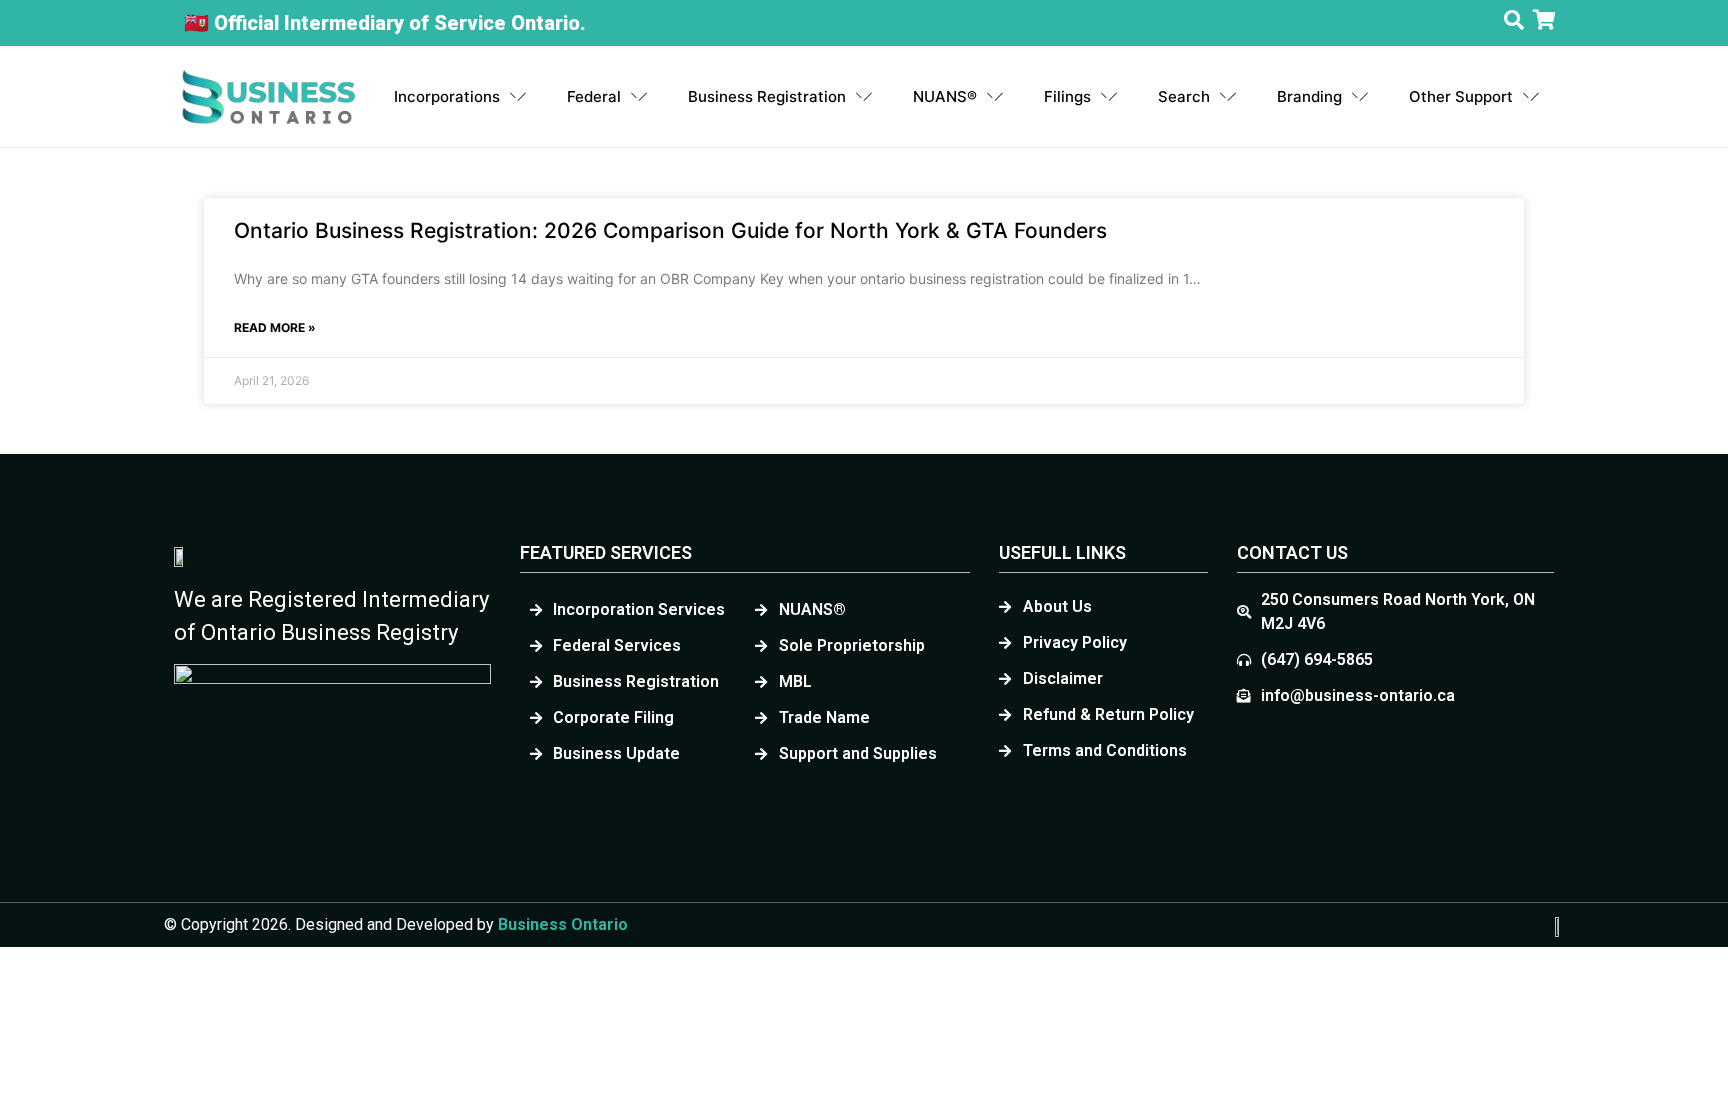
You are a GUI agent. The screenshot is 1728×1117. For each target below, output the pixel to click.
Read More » (275, 327)
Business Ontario (563, 924)
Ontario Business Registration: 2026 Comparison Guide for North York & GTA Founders (670, 230)
